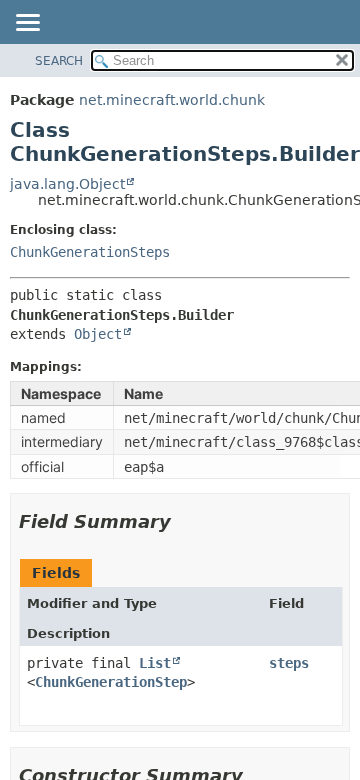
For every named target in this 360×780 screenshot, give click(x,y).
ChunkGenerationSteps (90, 252)
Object (98, 334)
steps (289, 663)
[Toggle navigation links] (27, 24)
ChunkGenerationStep (111, 682)
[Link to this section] (185, 521)
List (155, 663)
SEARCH (59, 61)
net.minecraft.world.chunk (172, 100)
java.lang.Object (67, 184)
